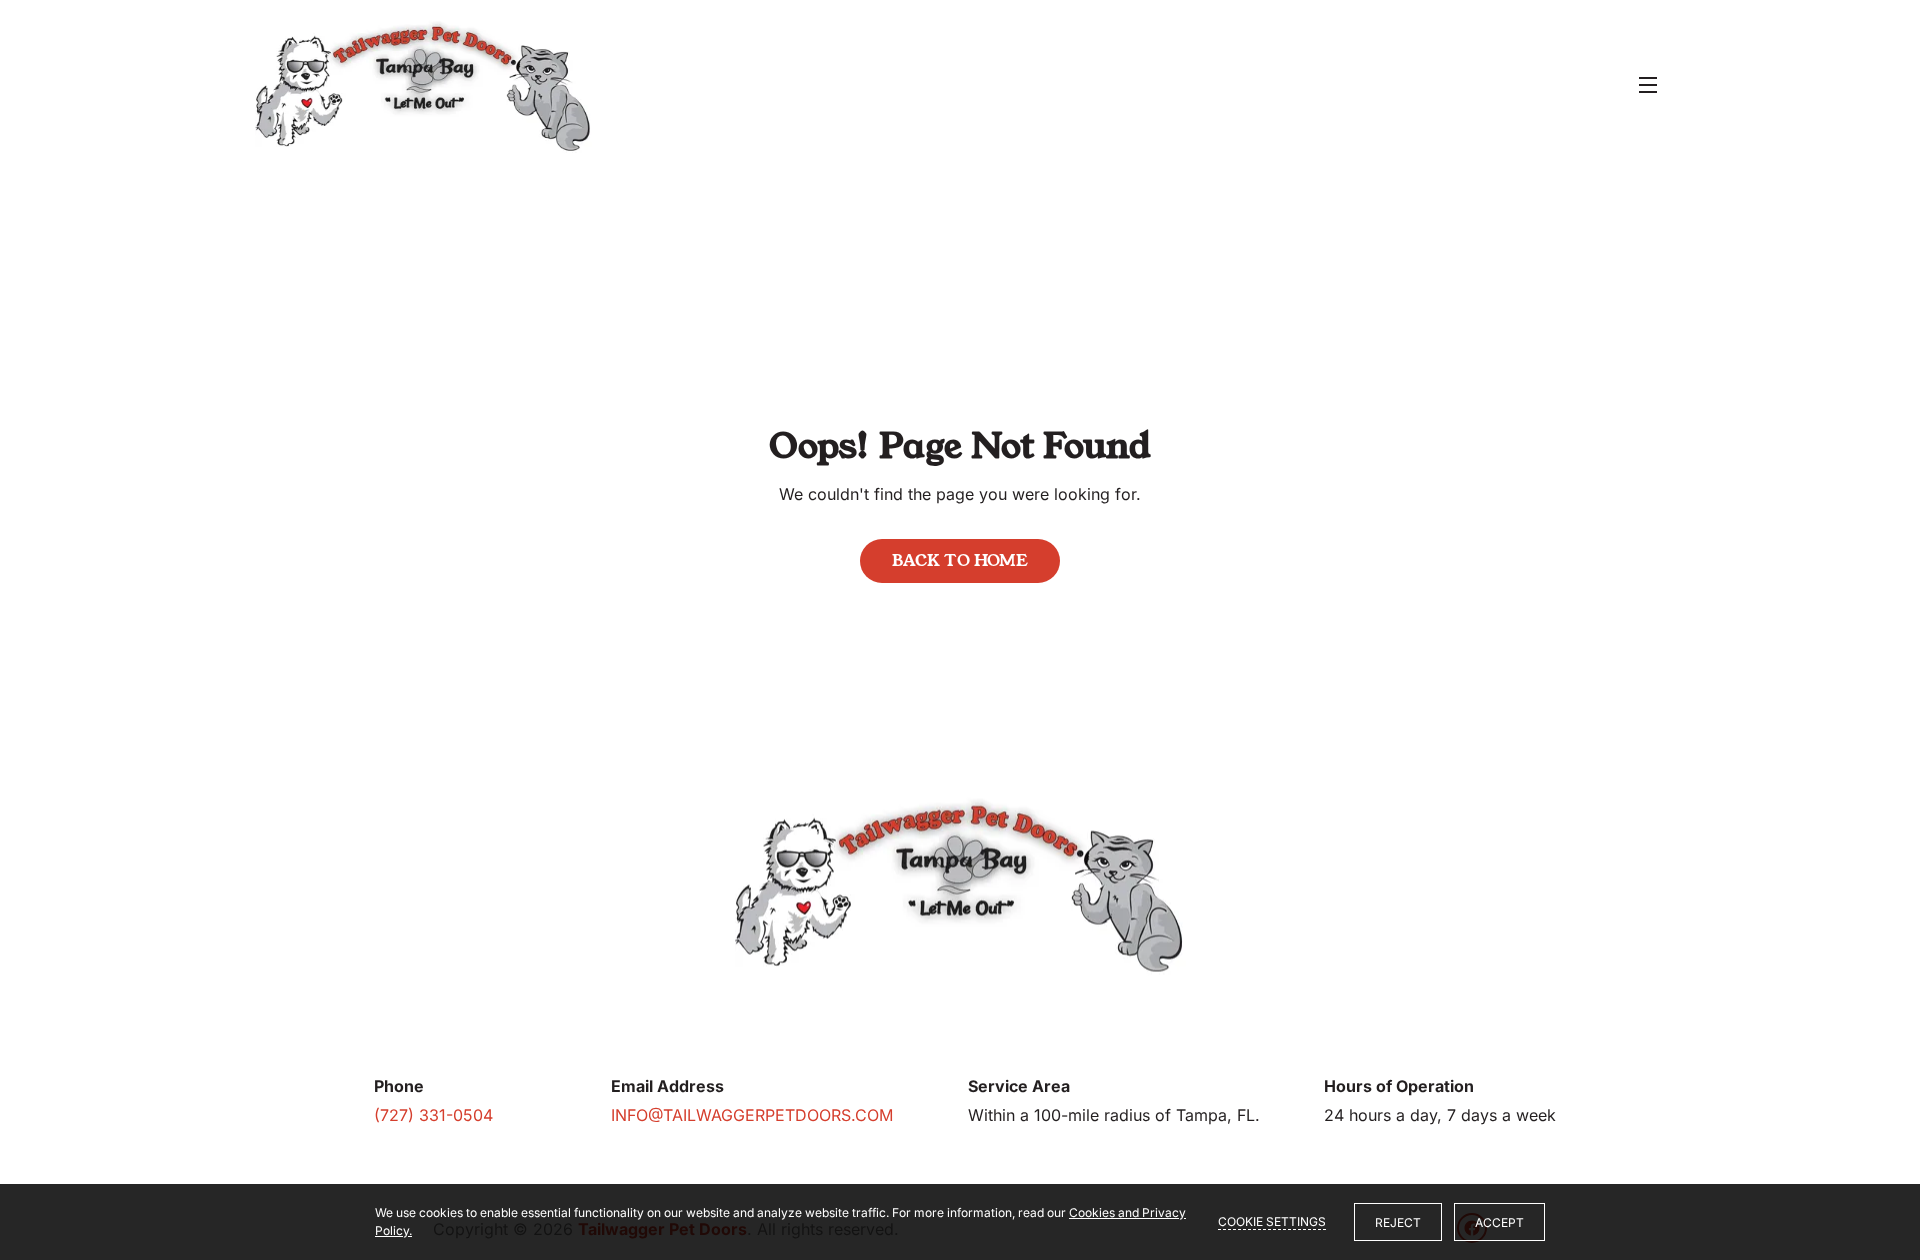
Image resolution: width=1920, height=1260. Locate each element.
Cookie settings (1272, 1221)
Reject (1398, 1222)
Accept (1499, 1222)
